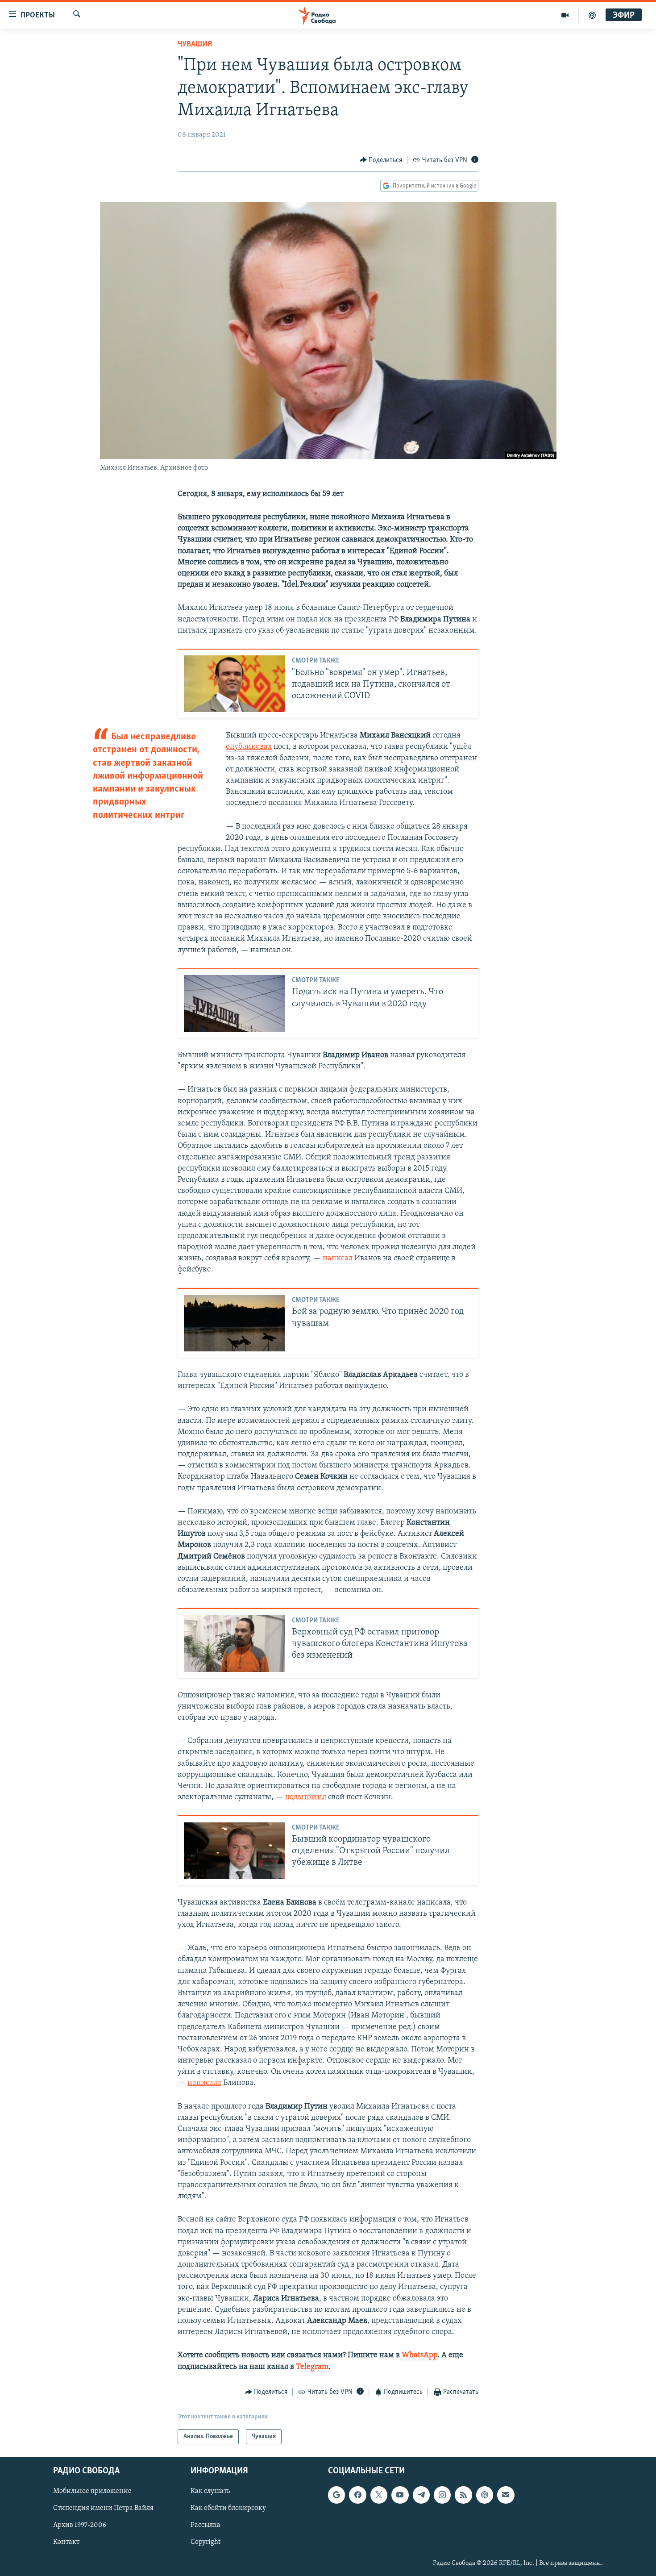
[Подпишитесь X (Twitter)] (379, 2495)
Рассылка (206, 2526)
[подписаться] (506, 2495)
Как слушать (210, 2492)
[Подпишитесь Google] (336, 2495)
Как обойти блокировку (228, 2509)
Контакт (66, 2543)
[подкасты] (592, 15)
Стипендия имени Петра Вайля (103, 2509)
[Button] (381, 160)
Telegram (312, 2367)
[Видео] (565, 15)
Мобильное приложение (92, 2492)
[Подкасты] (485, 2495)
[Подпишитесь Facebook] (357, 2495)
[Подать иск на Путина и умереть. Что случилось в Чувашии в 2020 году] (234, 1003)
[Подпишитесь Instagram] (442, 2495)
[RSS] (463, 2495)
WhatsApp (419, 2355)
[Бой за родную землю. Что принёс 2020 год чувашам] (234, 1323)
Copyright (206, 2543)
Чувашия (195, 45)
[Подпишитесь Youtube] (400, 2495)
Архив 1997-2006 (80, 2526)
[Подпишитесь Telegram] (421, 2495)
